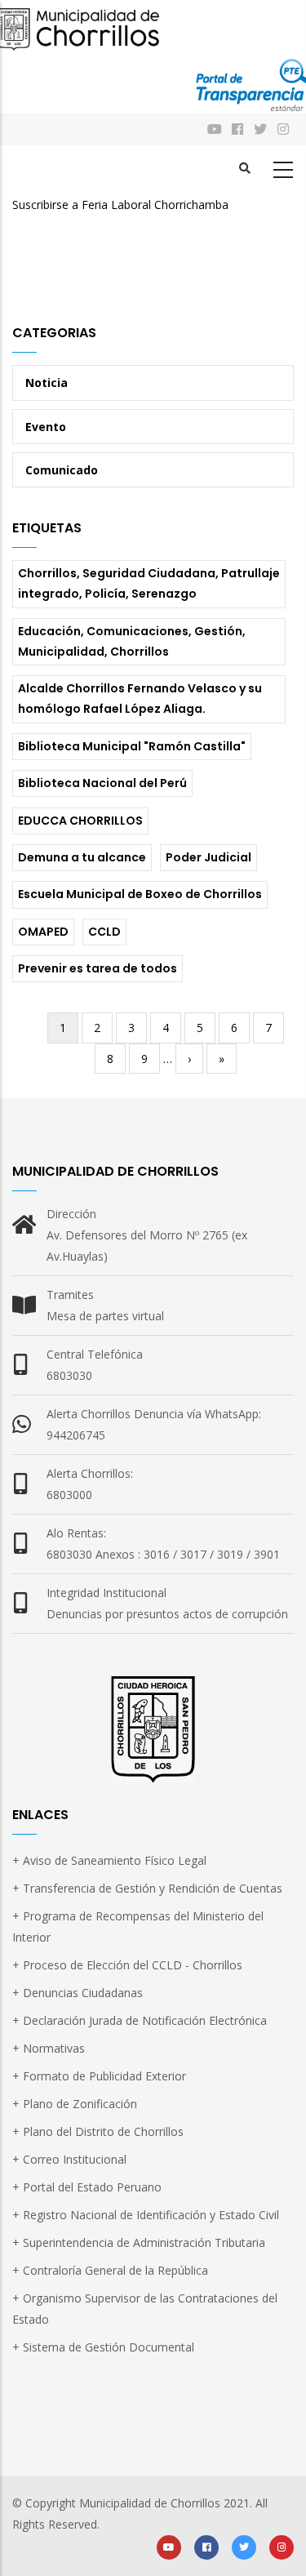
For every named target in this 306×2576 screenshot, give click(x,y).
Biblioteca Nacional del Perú (102, 783)
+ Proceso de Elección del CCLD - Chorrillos (127, 1965)
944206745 (76, 1435)
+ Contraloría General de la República (110, 2270)
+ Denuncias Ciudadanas (78, 1993)
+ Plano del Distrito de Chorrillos (98, 2131)
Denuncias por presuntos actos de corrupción (167, 1614)
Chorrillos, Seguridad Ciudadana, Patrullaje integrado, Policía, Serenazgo (149, 583)
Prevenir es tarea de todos (98, 968)
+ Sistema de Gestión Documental (103, 2347)
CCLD (104, 932)
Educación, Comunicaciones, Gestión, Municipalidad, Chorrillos (132, 641)
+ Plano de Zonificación (75, 2104)
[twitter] (244, 2546)
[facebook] (206, 2546)
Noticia (47, 383)
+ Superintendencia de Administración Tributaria (139, 2242)
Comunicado (62, 470)
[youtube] (169, 2546)
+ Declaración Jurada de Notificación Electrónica (140, 2020)
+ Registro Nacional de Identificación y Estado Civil (146, 2215)
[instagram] (284, 129)
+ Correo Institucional (69, 2159)
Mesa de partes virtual (105, 1316)
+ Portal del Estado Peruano (87, 2187)
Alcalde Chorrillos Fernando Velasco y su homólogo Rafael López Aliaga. (140, 699)
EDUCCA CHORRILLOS (80, 821)
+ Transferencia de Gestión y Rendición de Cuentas (147, 1888)
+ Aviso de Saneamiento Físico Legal (109, 1860)
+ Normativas (49, 2048)
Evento (46, 427)
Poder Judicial (208, 857)
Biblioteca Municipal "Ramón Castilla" (132, 746)
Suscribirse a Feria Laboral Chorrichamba (120, 205)
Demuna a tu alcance (82, 857)
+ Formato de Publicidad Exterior (99, 2076)
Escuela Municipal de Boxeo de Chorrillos (140, 894)
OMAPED (43, 932)
